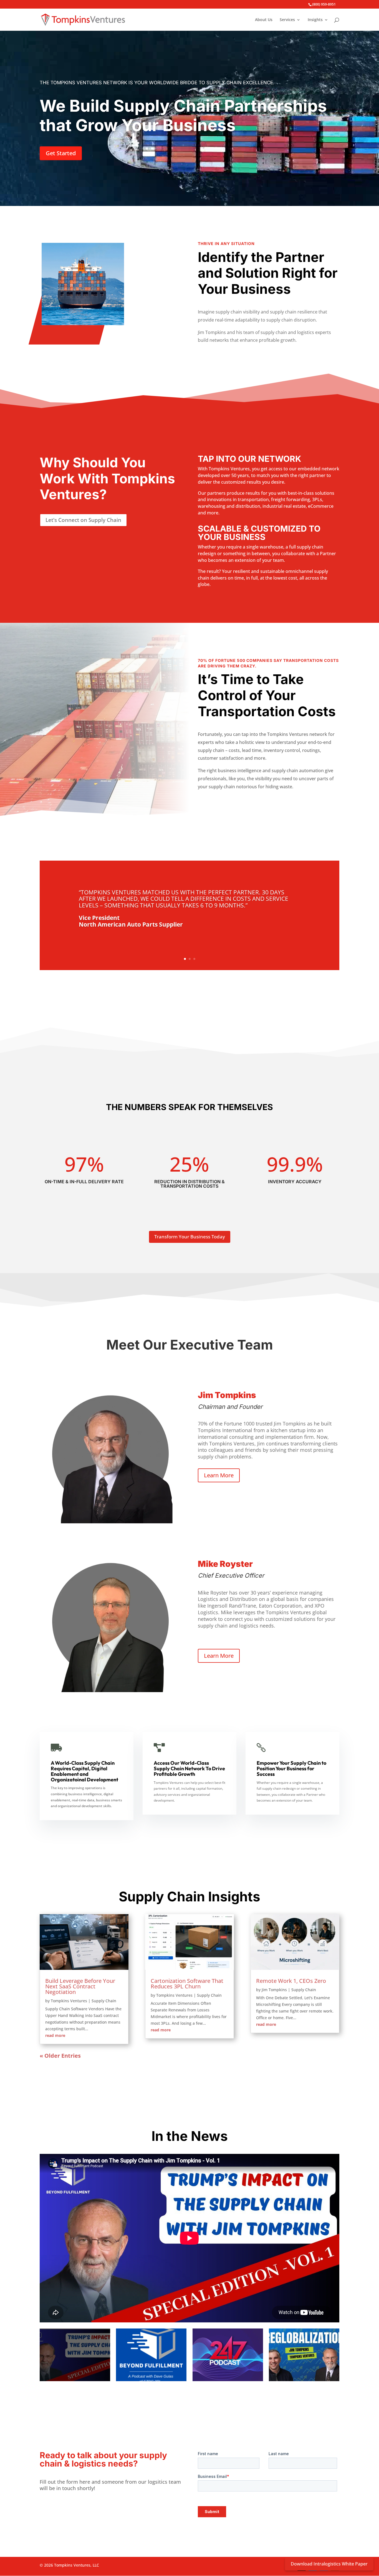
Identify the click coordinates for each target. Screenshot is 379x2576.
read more (55, 2035)
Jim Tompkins (274, 1990)
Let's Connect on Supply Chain (83, 520)
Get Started (61, 153)
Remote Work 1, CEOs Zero (291, 1981)
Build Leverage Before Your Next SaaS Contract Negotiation (80, 1986)
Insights (315, 20)
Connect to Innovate (335, 2558)
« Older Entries (60, 2056)
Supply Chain (104, 2001)
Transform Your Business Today (190, 1237)
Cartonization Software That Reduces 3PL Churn (187, 1984)
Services (287, 20)
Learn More (219, 1475)
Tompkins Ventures (69, 2001)
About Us (264, 20)
